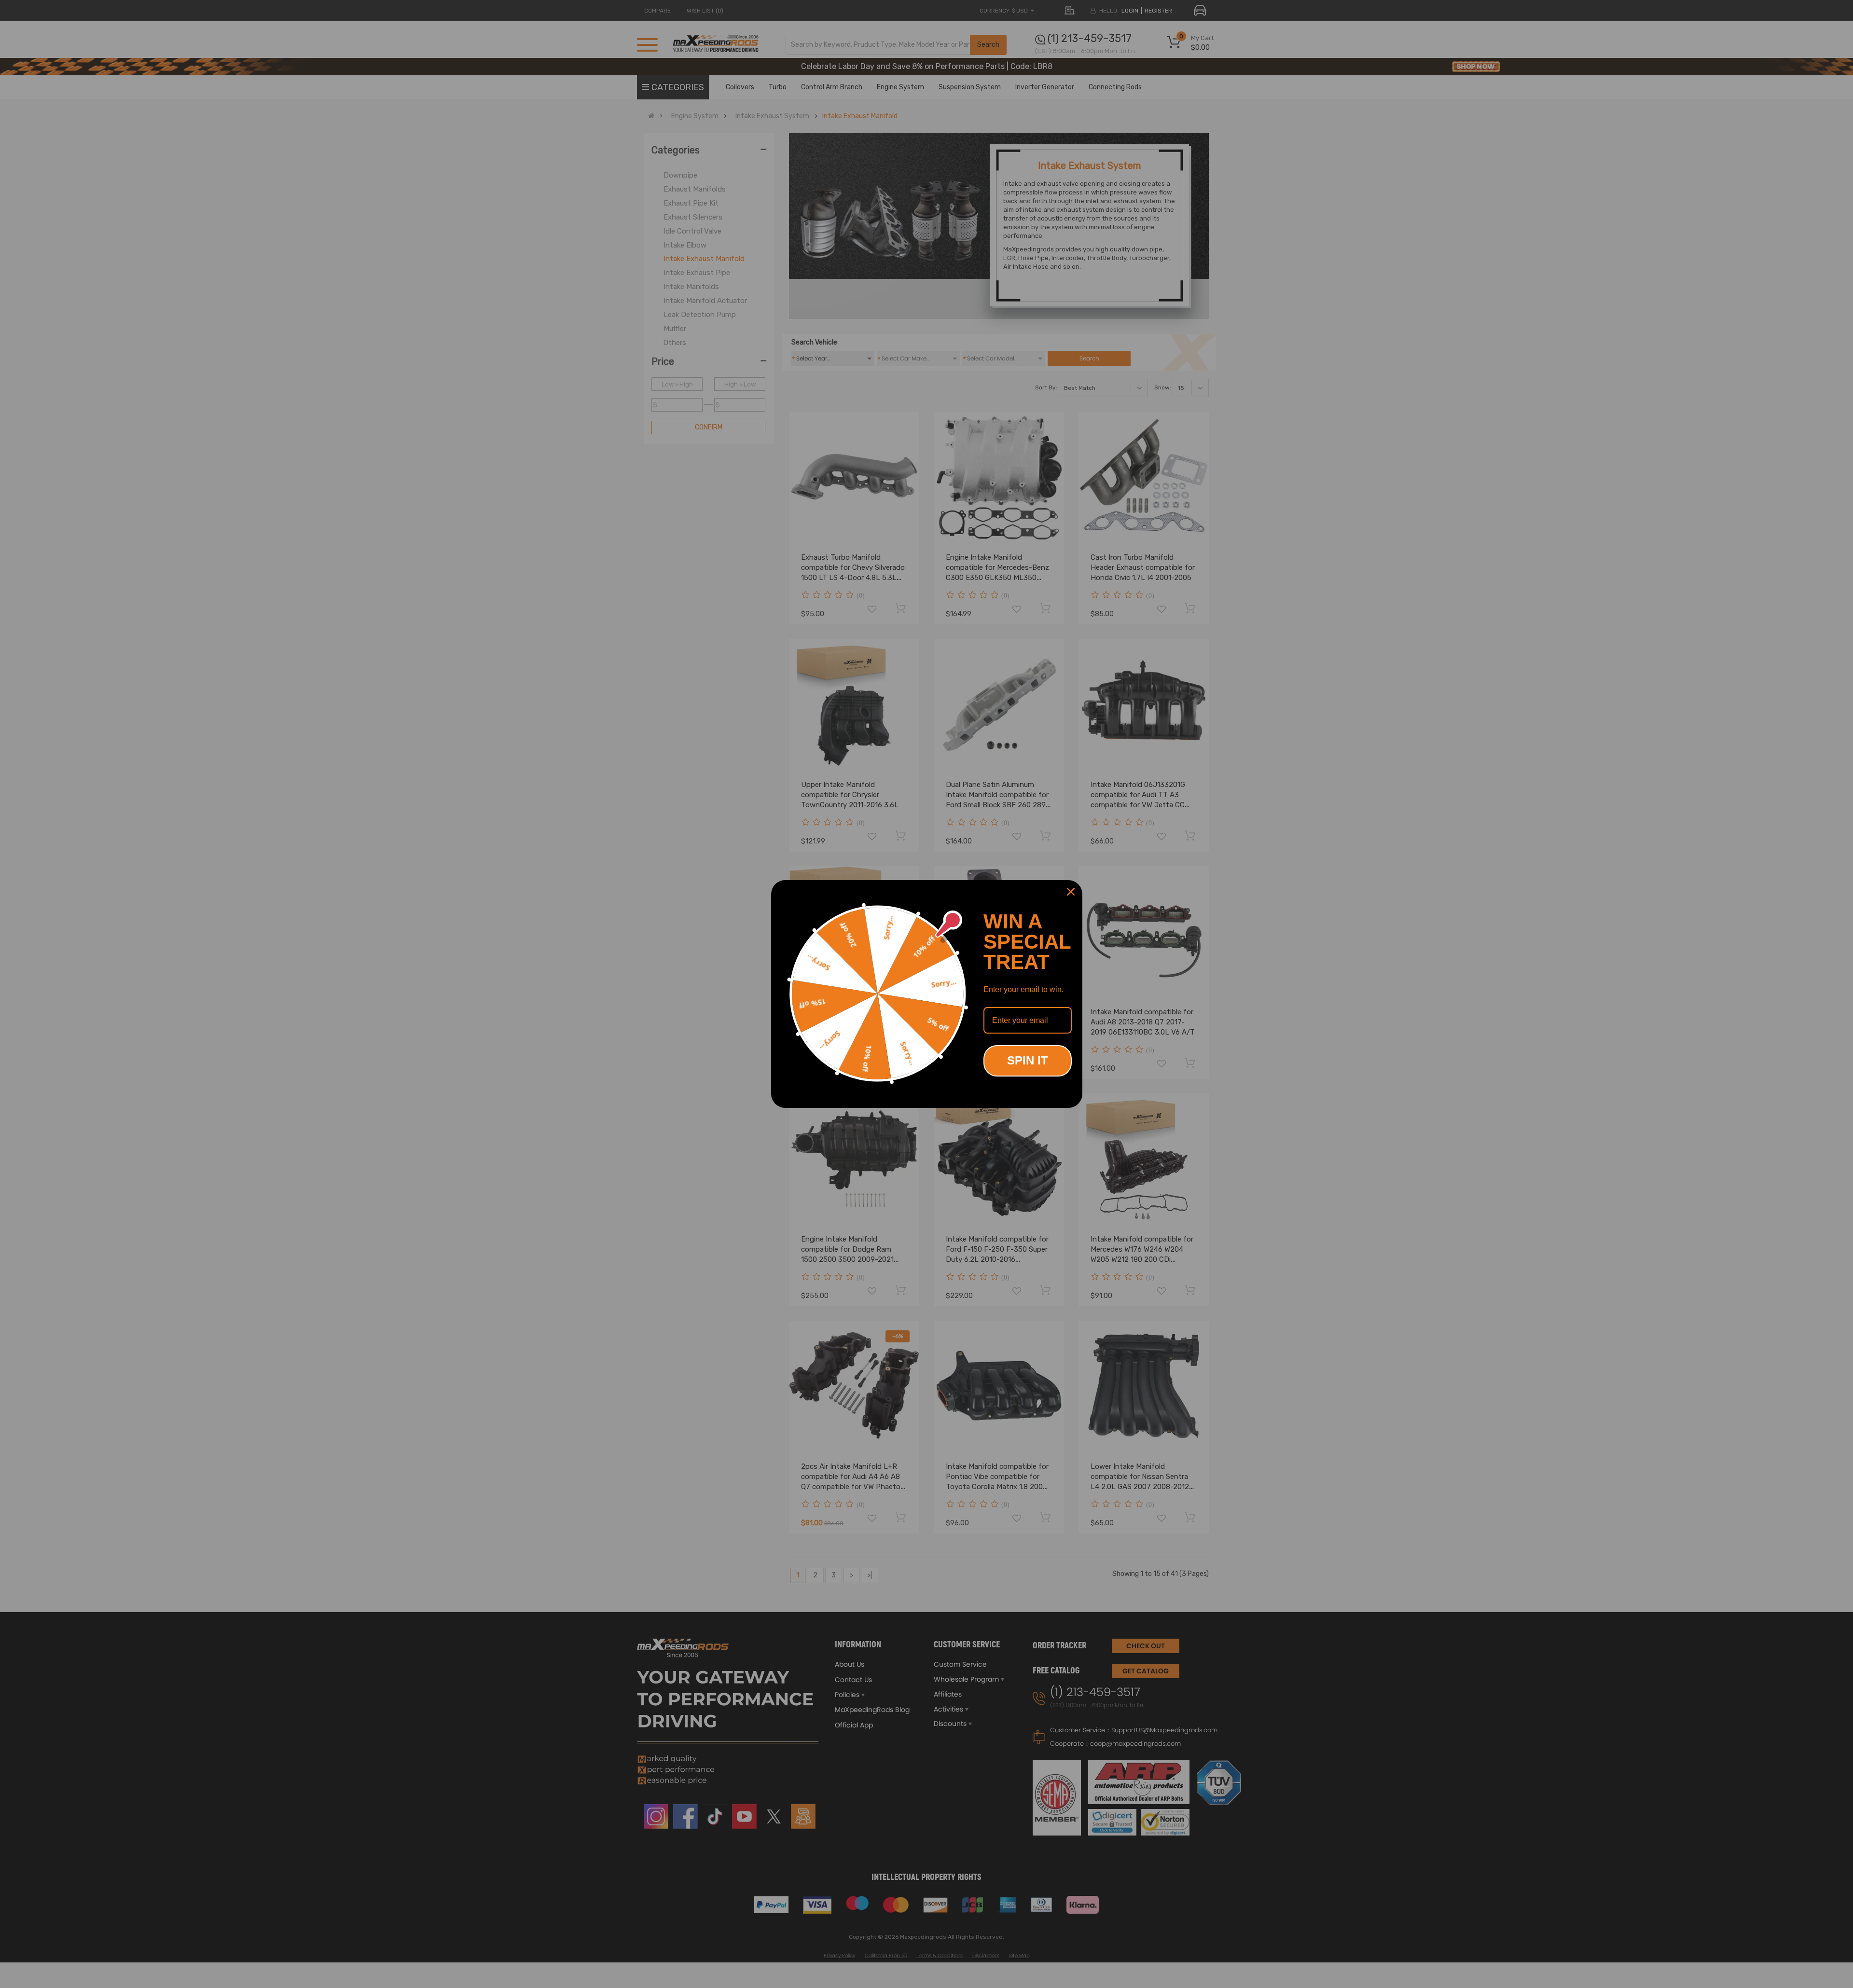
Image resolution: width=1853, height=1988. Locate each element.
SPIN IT (1028, 1060)
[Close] (1071, 892)
